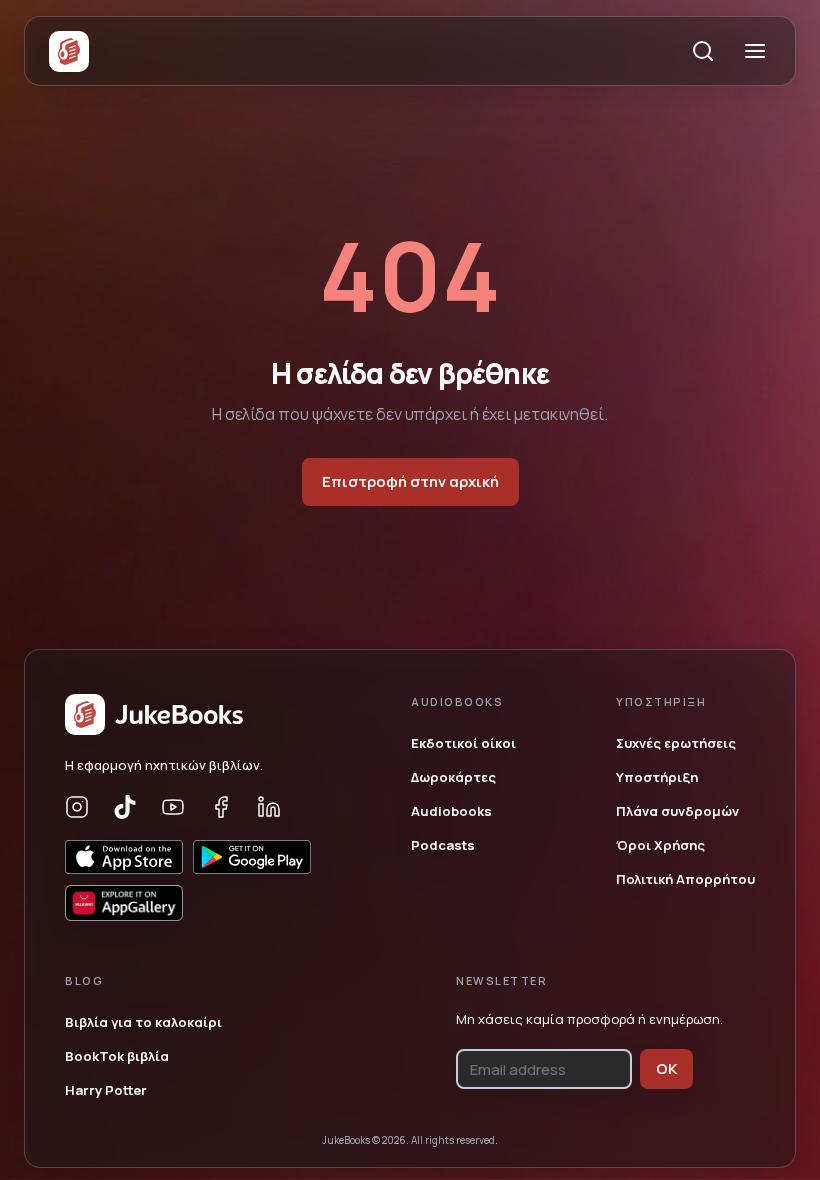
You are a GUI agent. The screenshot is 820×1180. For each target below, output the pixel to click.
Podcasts (443, 845)
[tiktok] (125, 807)
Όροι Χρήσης (660, 845)
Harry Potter (106, 1090)
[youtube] (173, 807)
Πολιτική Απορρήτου (685, 879)
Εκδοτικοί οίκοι (463, 743)
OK (666, 1068)
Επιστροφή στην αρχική (410, 481)
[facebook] (221, 807)
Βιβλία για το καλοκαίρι (143, 1022)
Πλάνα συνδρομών (677, 811)
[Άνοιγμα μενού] (755, 51)
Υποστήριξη (657, 777)
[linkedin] (269, 807)
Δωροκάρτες (453, 777)
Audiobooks (451, 811)
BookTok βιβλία (117, 1056)
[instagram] (77, 807)
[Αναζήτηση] (703, 51)
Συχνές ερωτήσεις (676, 743)
